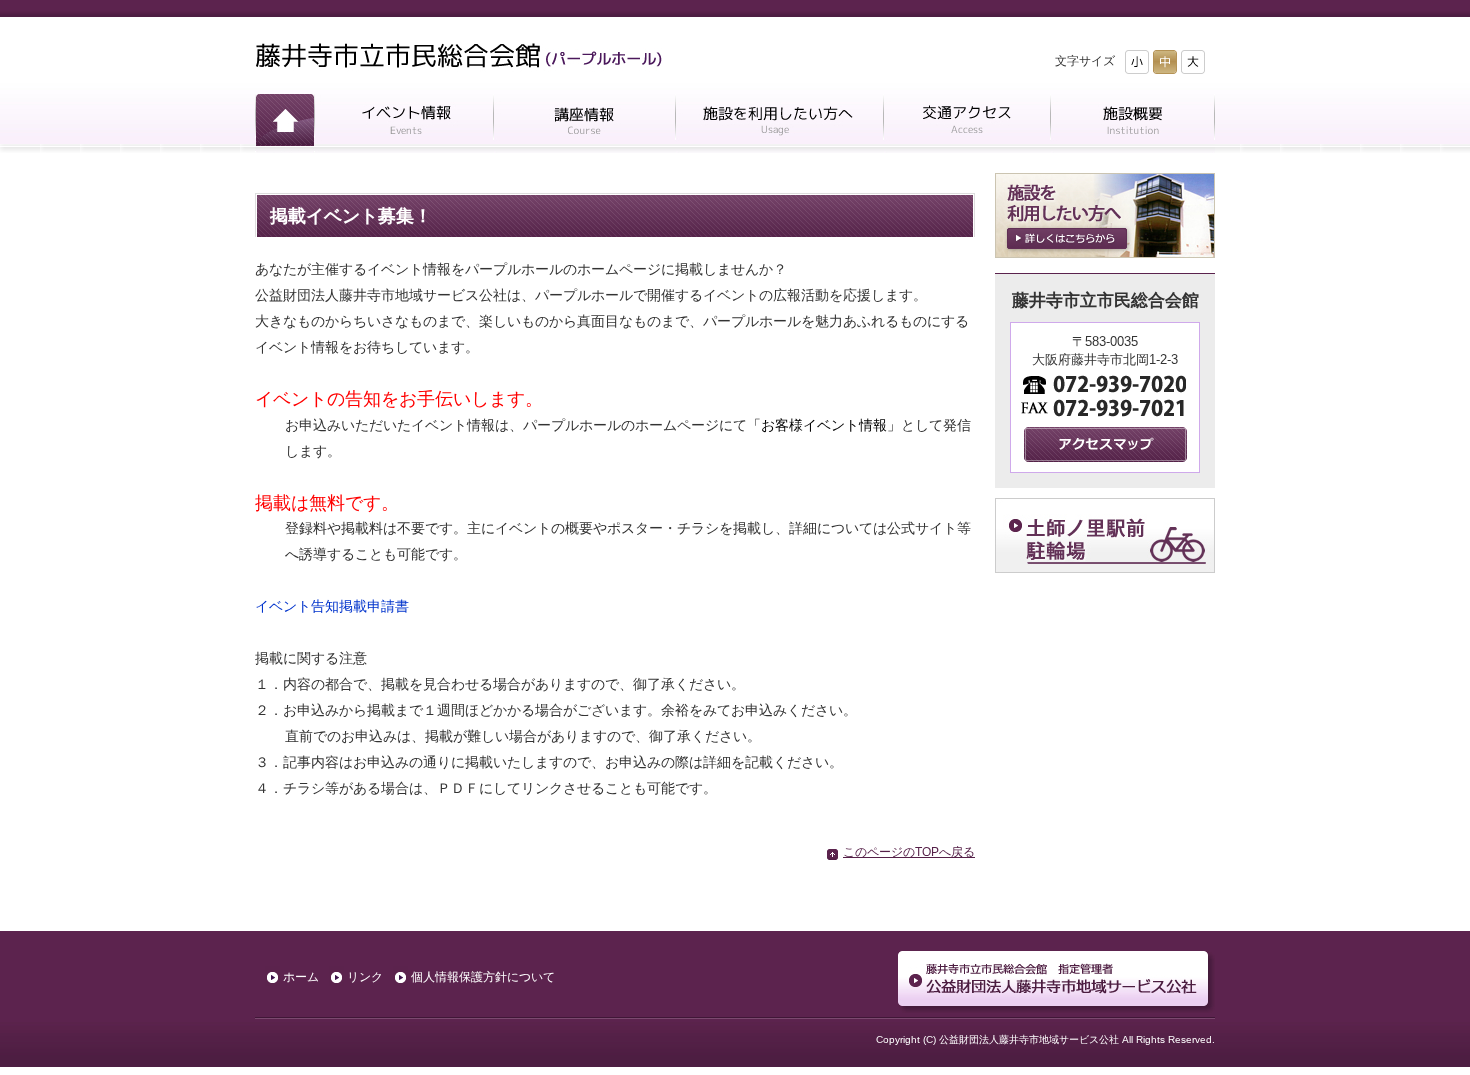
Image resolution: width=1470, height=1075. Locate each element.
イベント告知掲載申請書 (332, 606)
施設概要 (1132, 123)
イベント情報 (403, 123)
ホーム (284, 123)
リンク (365, 977)
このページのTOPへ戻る (909, 852)
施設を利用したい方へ (779, 123)
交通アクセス (966, 123)
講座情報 (584, 123)
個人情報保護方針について (483, 977)
